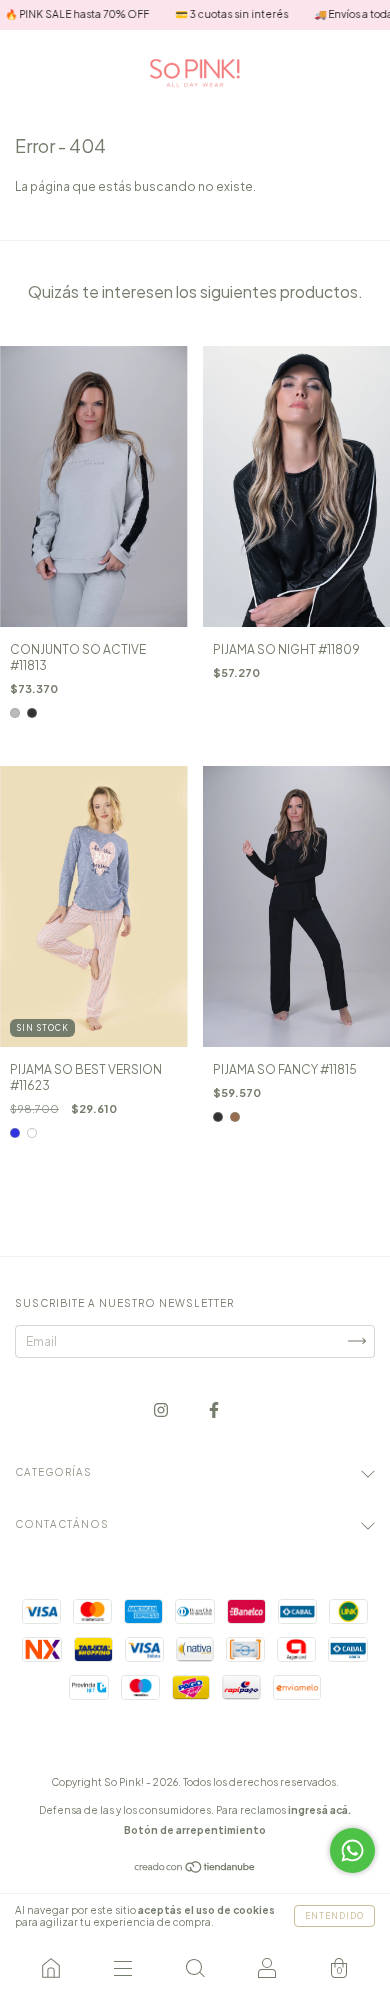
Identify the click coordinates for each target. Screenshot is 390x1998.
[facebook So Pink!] (214, 1409)
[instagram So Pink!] (162, 1409)
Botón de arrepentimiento (195, 1830)
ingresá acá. (319, 1810)
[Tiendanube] (195, 1869)
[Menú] (123, 1968)
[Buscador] (195, 1968)
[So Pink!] (51, 1968)
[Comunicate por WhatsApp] (352, 1850)
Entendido (334, 1916)
